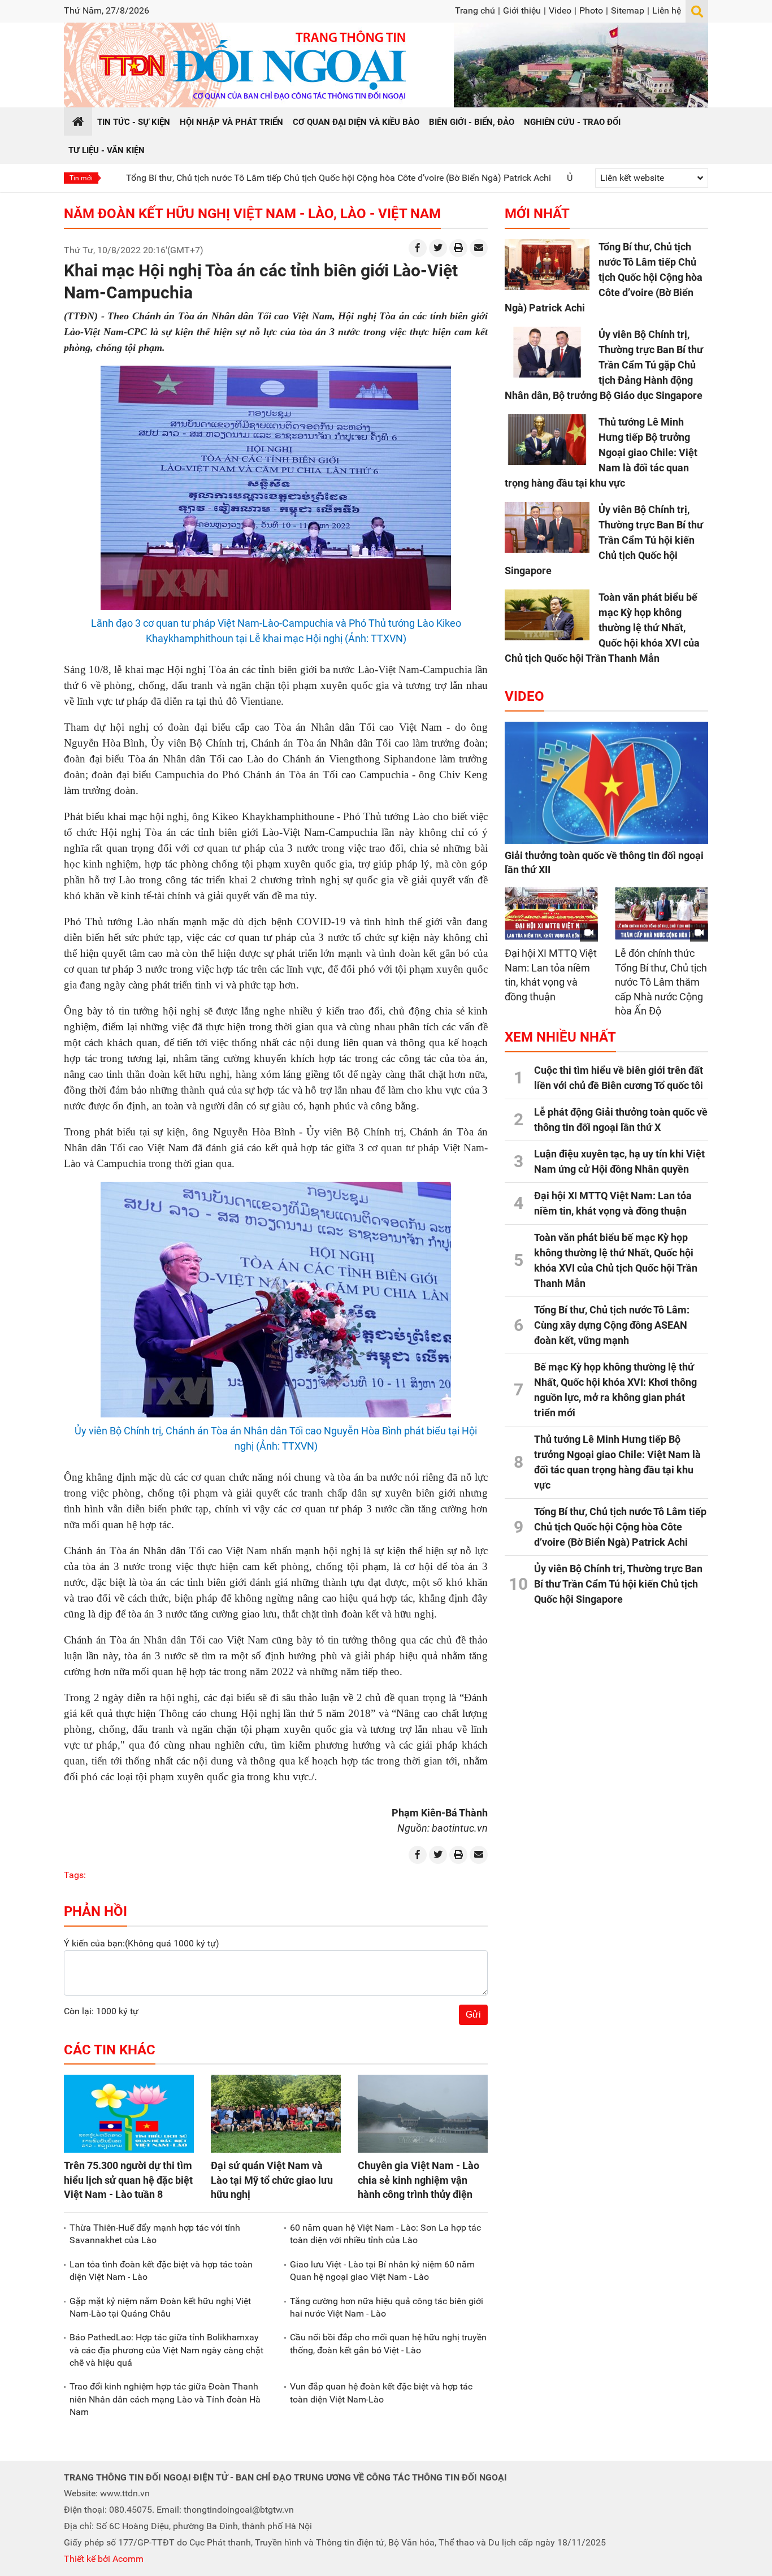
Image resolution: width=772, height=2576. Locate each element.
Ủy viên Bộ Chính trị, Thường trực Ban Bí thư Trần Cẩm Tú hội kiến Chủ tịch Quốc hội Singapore (604, 540)
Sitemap (628, 10)
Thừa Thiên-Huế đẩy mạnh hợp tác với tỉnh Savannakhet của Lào (155, 2234)
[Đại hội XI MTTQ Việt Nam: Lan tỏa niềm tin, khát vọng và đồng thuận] (551, 914)
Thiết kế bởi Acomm (104, 2559)
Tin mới (81, 178)
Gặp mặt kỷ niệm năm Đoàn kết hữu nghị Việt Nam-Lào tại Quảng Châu (160, 2307)
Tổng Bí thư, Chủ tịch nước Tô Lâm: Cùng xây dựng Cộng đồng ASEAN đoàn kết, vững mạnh (612, 1325)
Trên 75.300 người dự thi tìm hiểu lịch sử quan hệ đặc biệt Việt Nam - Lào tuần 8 (128, 2180)
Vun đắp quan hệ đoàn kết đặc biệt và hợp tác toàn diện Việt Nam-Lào (381, 2393)
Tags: (75, 1875)
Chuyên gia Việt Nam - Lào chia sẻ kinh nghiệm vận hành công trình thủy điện (418, 2180)
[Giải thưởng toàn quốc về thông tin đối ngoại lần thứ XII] (606, 783)
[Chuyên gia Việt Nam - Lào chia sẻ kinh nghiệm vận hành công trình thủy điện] (423, 2114)
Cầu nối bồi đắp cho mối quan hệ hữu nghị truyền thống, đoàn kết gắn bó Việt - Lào (388, 2343)
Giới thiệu (522, 10)
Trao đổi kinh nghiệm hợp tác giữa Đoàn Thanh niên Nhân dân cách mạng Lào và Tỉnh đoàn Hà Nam (165, 2399)
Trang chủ (475, 10)
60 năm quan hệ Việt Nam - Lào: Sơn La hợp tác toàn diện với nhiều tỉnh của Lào (385, 2234)
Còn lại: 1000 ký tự (101, 2011)
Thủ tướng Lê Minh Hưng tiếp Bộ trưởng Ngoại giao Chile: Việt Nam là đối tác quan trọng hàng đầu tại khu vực (601, 452)
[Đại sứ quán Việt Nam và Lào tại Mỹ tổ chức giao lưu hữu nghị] (276, 2114)
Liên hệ (667, 10)
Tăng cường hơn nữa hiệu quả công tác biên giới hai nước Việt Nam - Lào (387, 2307)
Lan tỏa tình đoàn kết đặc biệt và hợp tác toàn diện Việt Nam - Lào (161, 2271)
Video (560, 10)
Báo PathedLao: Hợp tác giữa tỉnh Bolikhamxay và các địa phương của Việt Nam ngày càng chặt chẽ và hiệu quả (166, 2350)
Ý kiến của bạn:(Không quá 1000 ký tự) (142, 1943)
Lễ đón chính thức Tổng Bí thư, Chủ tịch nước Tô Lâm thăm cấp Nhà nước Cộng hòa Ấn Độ (661, 982)
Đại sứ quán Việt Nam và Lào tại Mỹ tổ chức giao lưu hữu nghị (272, 2180)
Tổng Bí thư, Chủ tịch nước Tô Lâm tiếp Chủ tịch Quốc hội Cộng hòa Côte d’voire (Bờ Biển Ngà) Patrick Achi (262, 178)
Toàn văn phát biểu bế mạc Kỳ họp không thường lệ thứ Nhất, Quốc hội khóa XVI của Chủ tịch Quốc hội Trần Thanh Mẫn (602, 628)
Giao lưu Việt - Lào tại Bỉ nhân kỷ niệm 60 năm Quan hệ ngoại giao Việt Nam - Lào (382, 2271)
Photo (591, 10)
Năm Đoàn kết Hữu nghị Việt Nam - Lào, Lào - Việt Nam (252, 214)
